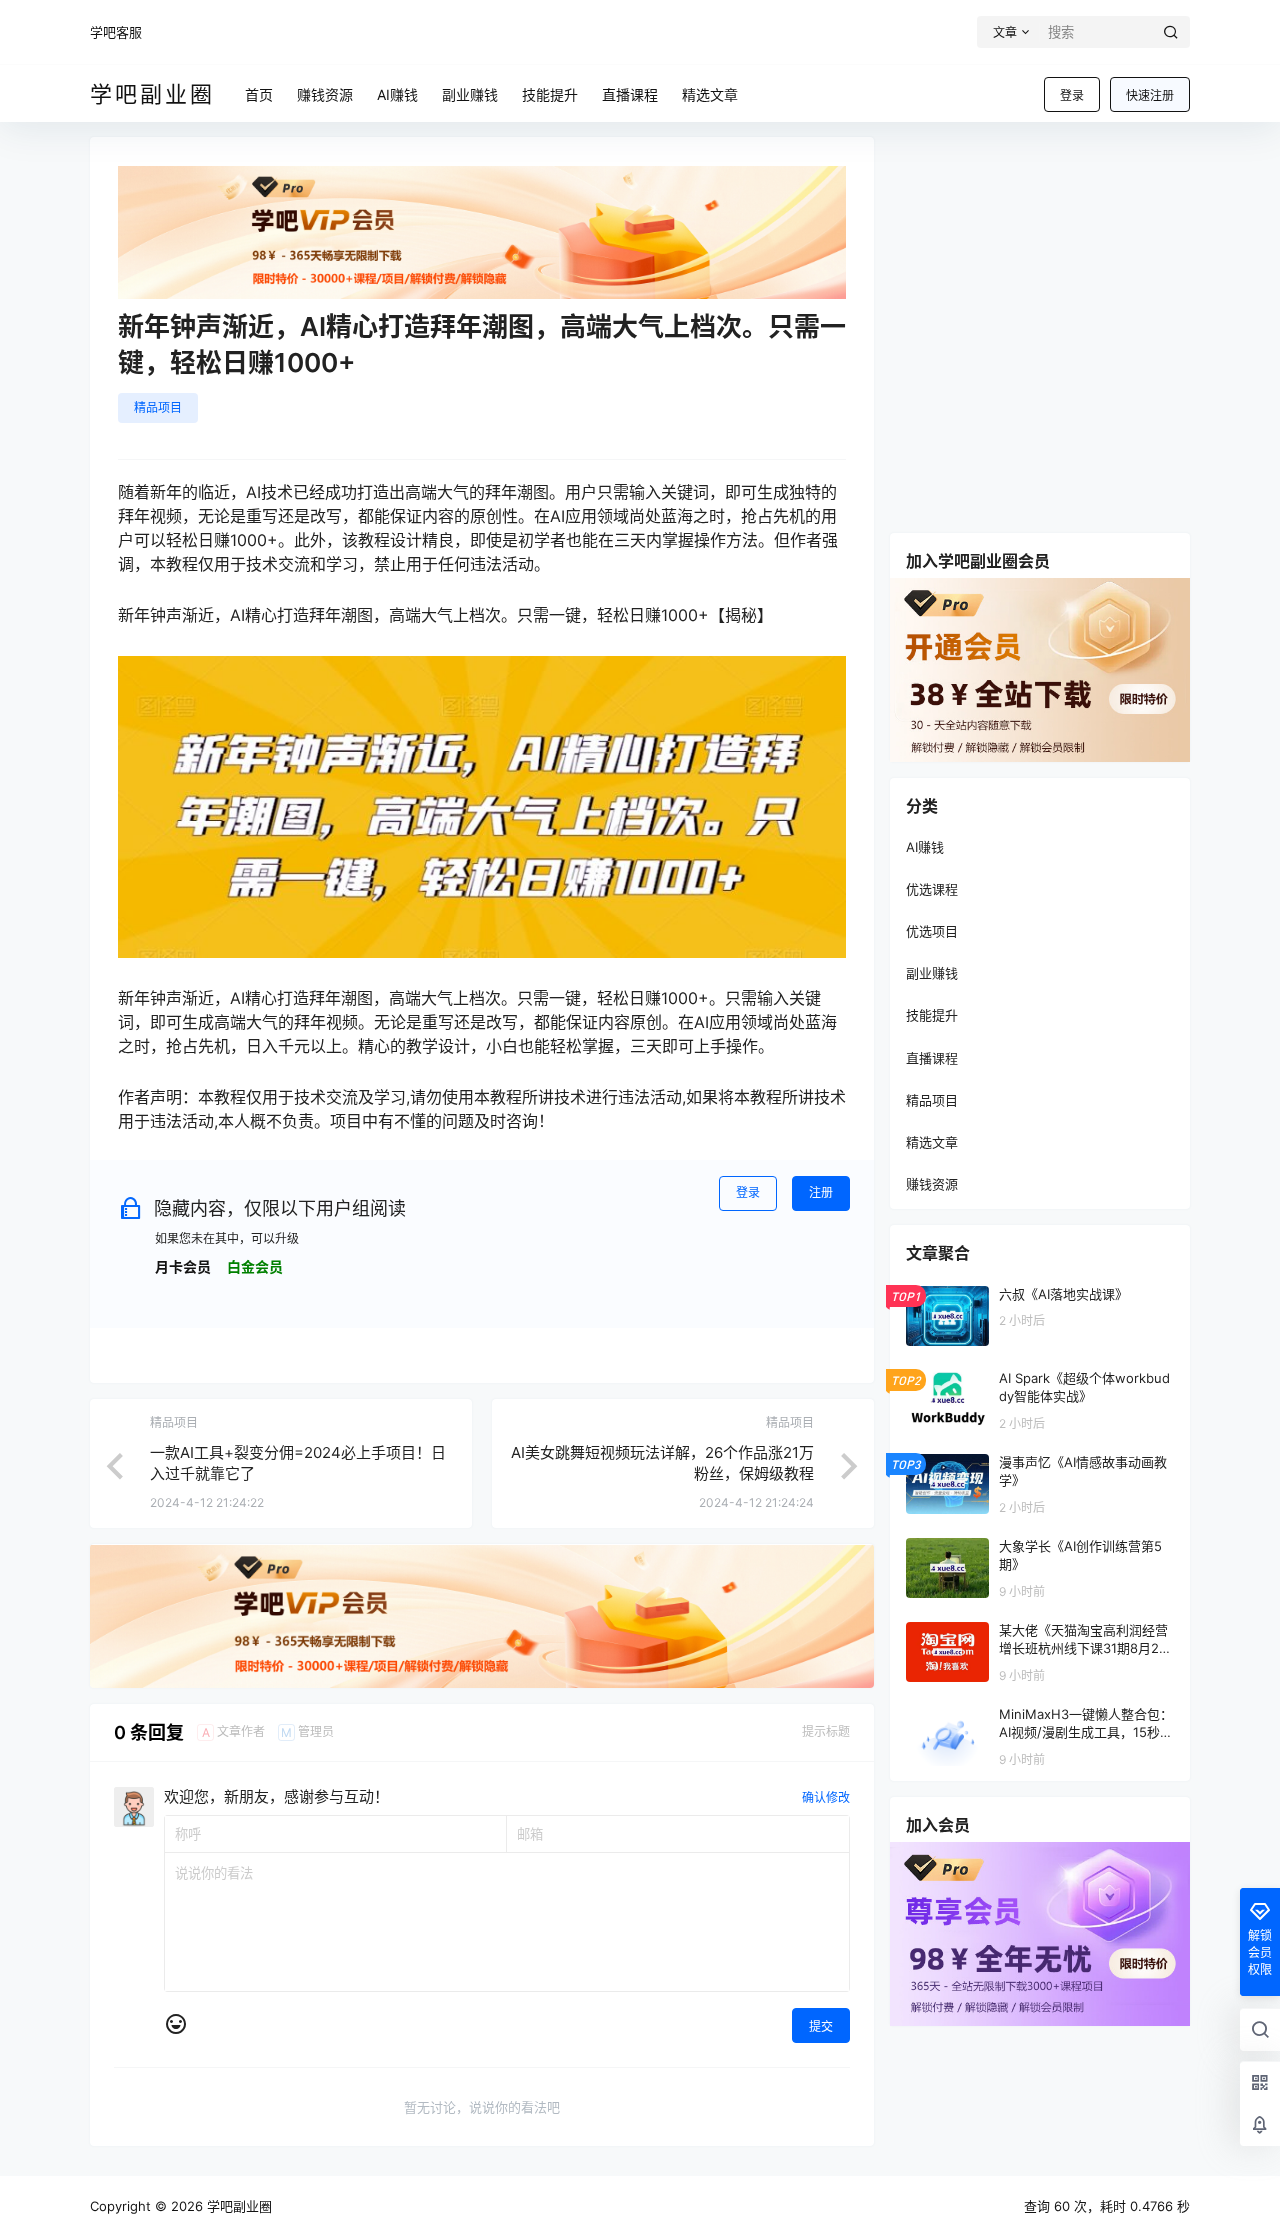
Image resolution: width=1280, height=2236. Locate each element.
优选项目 (932, 931)
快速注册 (1150, 95)
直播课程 (932, 1058)
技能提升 (932, 1015)
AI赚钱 (925, 847)
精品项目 (158, 407)
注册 (821, 1192)
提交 (821, 2026)
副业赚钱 (932, 973)
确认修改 (826, 1797)
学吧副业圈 (237, 2206)
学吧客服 (116, 32)
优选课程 (932, 889)
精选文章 (932, 1142)
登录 (1072, 95)
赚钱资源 (932, 1184)
